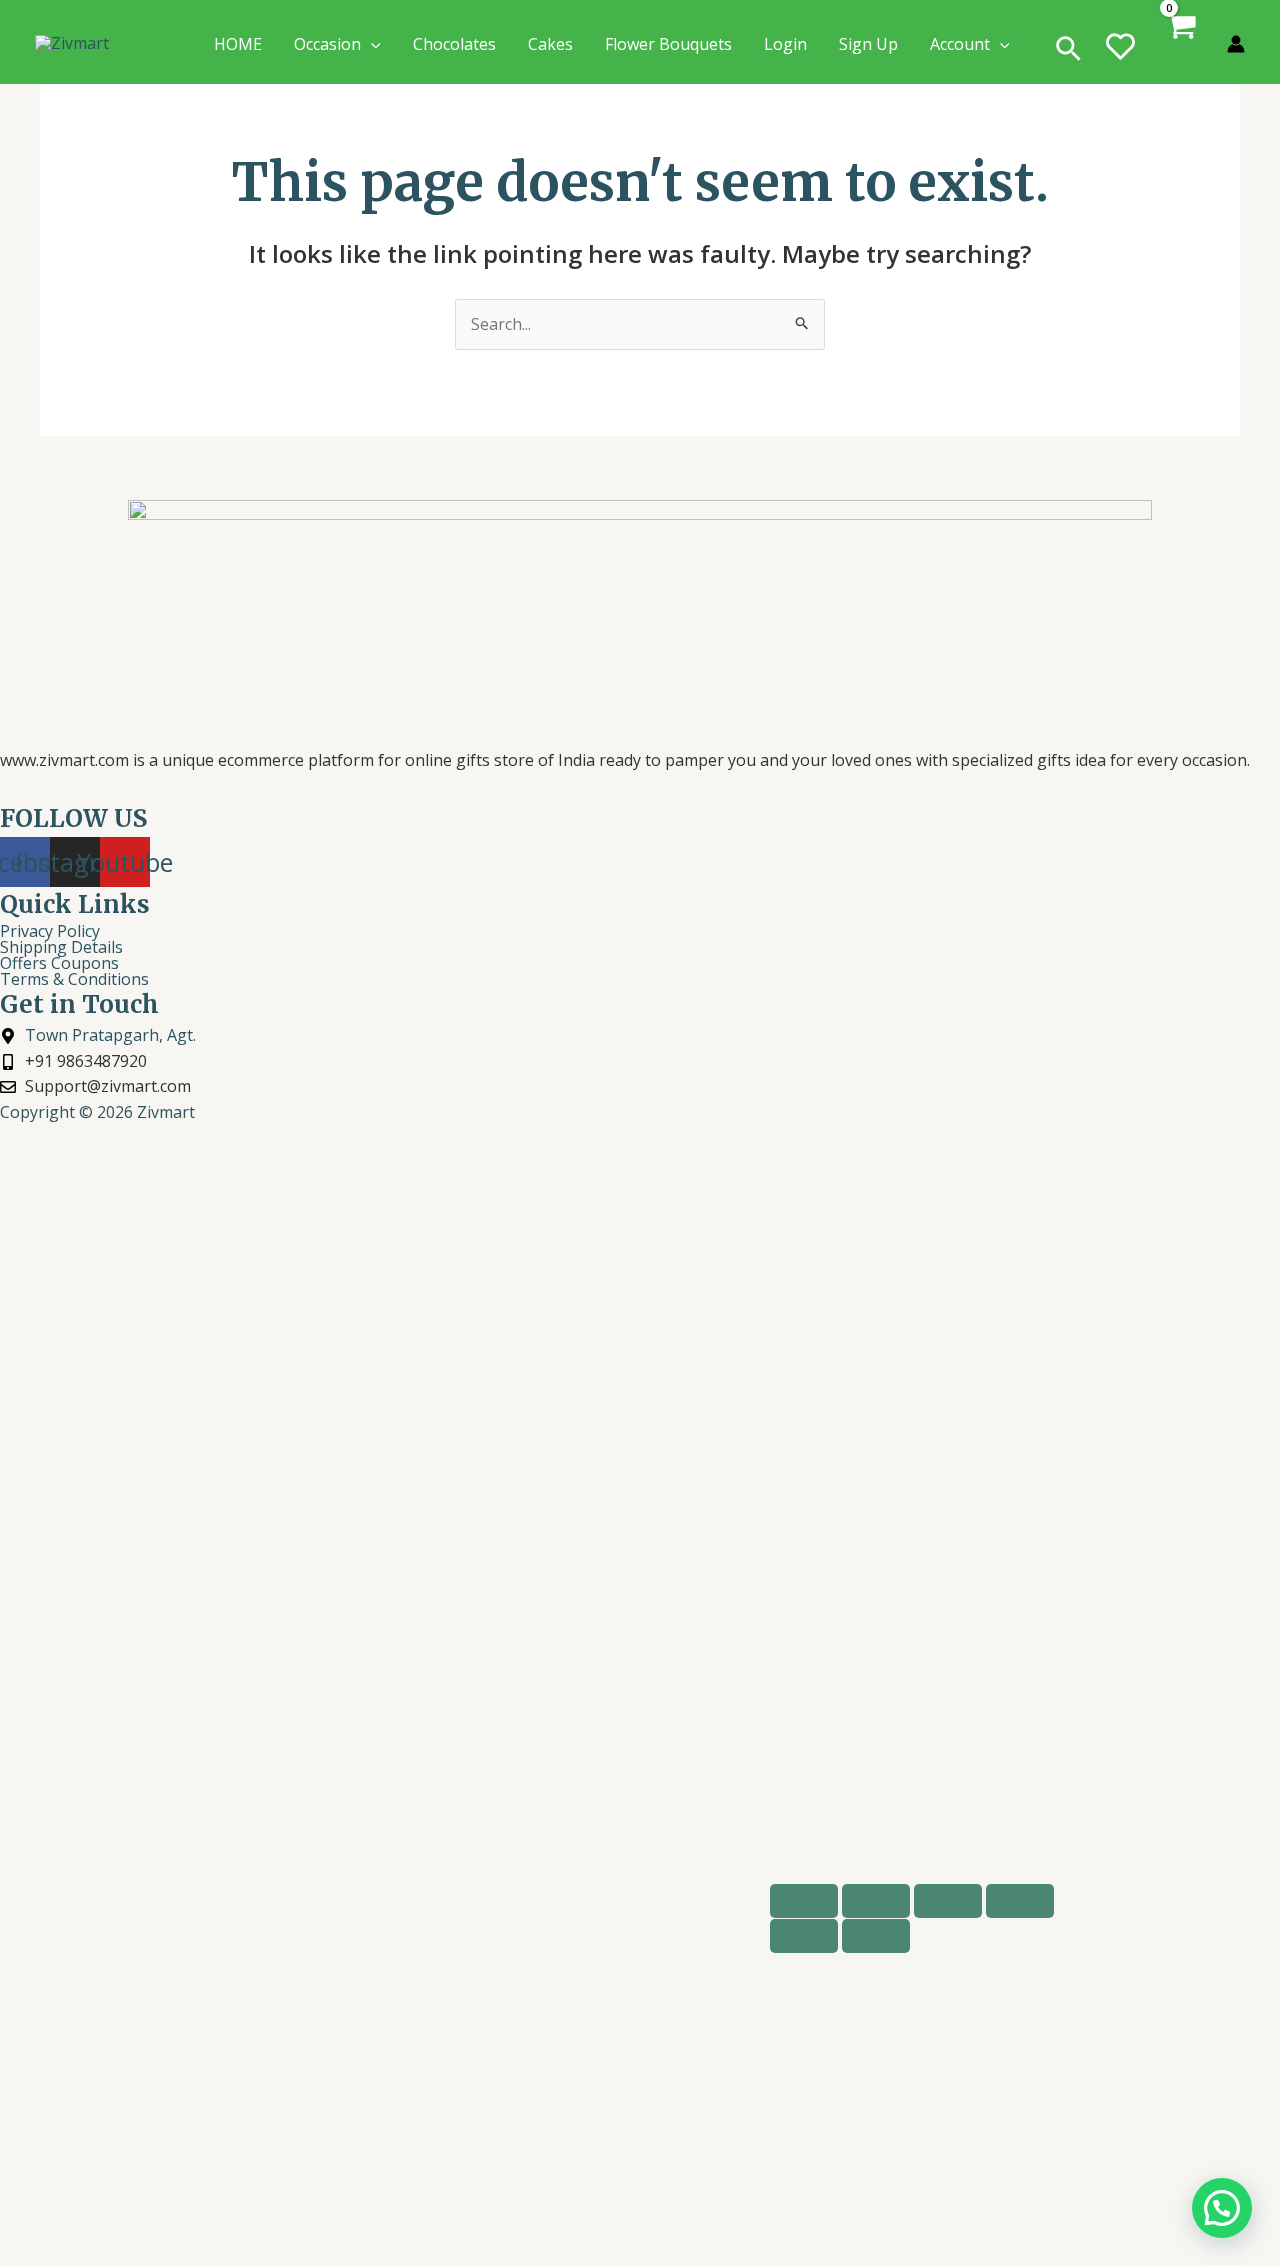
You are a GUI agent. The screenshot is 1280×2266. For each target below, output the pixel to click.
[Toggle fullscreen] (876, 1901)
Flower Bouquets (668, 44)
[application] (371, 44)
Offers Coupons (59, 963)
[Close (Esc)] (1020, 1901)
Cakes (550, 44)
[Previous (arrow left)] (804, 1936)
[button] (1068, 50)
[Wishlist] (1120, 58)
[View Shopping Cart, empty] (1182, 44)
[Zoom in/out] (804, 1901)
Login (785, 44)
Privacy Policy (50, 931)
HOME (238, 44)
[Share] (948, 1901)
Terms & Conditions (74, 979)
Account (960, 44)
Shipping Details (61, 947)
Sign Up (868, 44)
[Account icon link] (1236, 44)
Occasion (327, 44)
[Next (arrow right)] (876, 1936)
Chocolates (454, 44)
